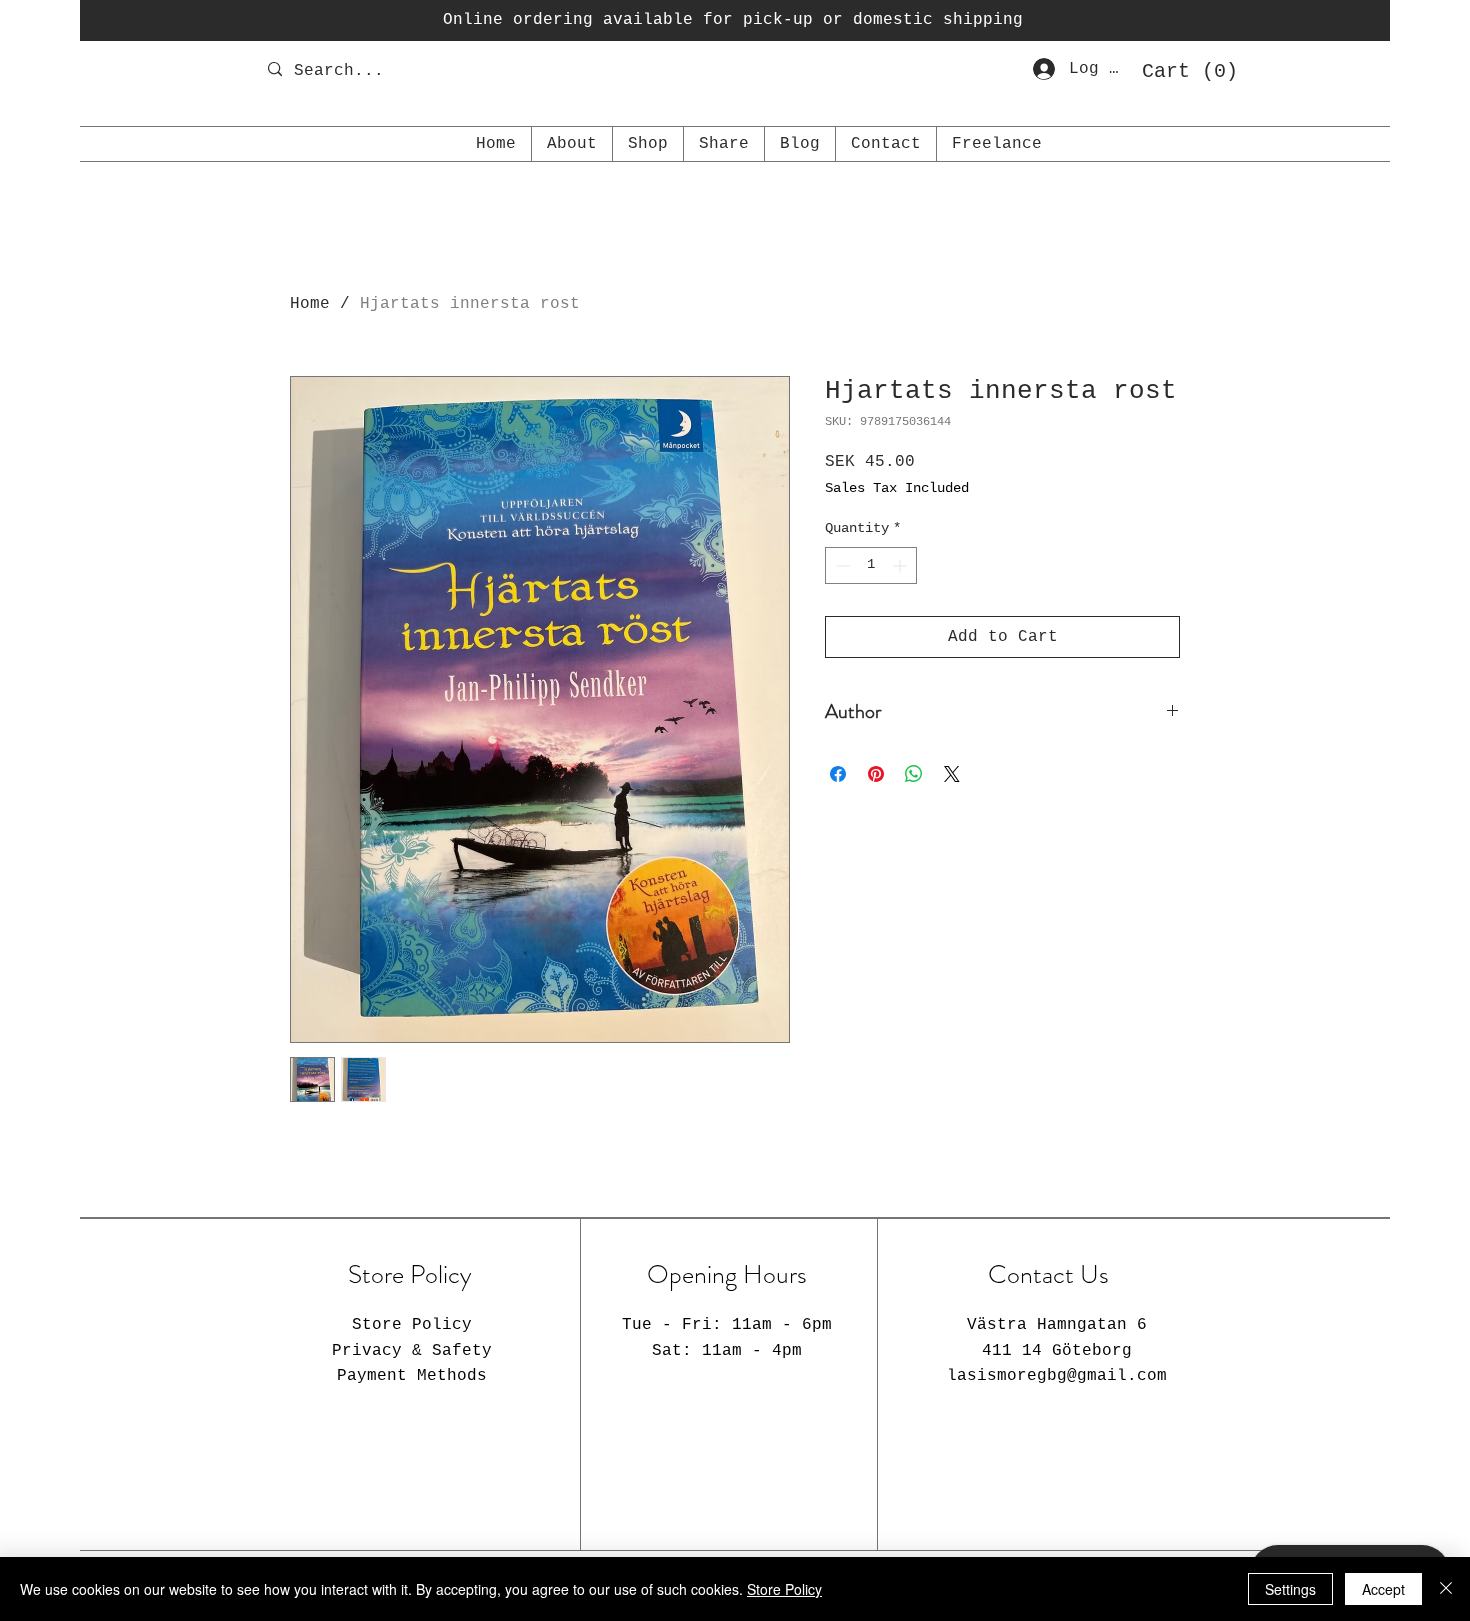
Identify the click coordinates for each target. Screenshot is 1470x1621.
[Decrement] (840, 565)
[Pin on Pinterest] (876, 774)
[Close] (1446, 1589)
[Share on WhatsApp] (914, 774)
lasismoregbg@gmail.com (1057, 1376)
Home (310, 304)
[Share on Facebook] (838, 774)
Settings (1290, 1589)
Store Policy (784, 1589)
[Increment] (901, 565)
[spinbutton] (871, 565)
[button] (1183, 70)
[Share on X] (952, 774)
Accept (1383, 1589)
